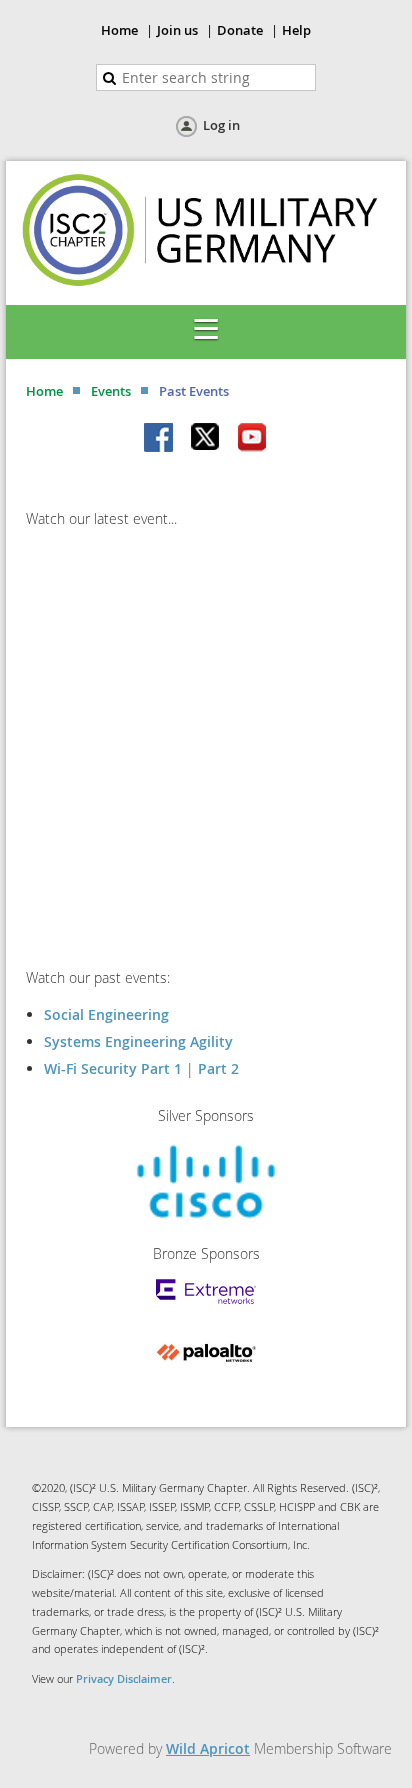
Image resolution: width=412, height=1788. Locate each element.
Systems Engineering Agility (138, 1041)
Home (119, 30)
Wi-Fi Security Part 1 (113, 1068)
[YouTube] (252, 439)
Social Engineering (106, 1014)
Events (111, 391)
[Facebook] (160, 439)
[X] (206, 439)
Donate (240, 30)
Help (296, 30)
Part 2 (218, 1068)
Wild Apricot (208, 1748)
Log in (221, 125)
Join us (177, 30)
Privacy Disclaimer (124, 1678)
